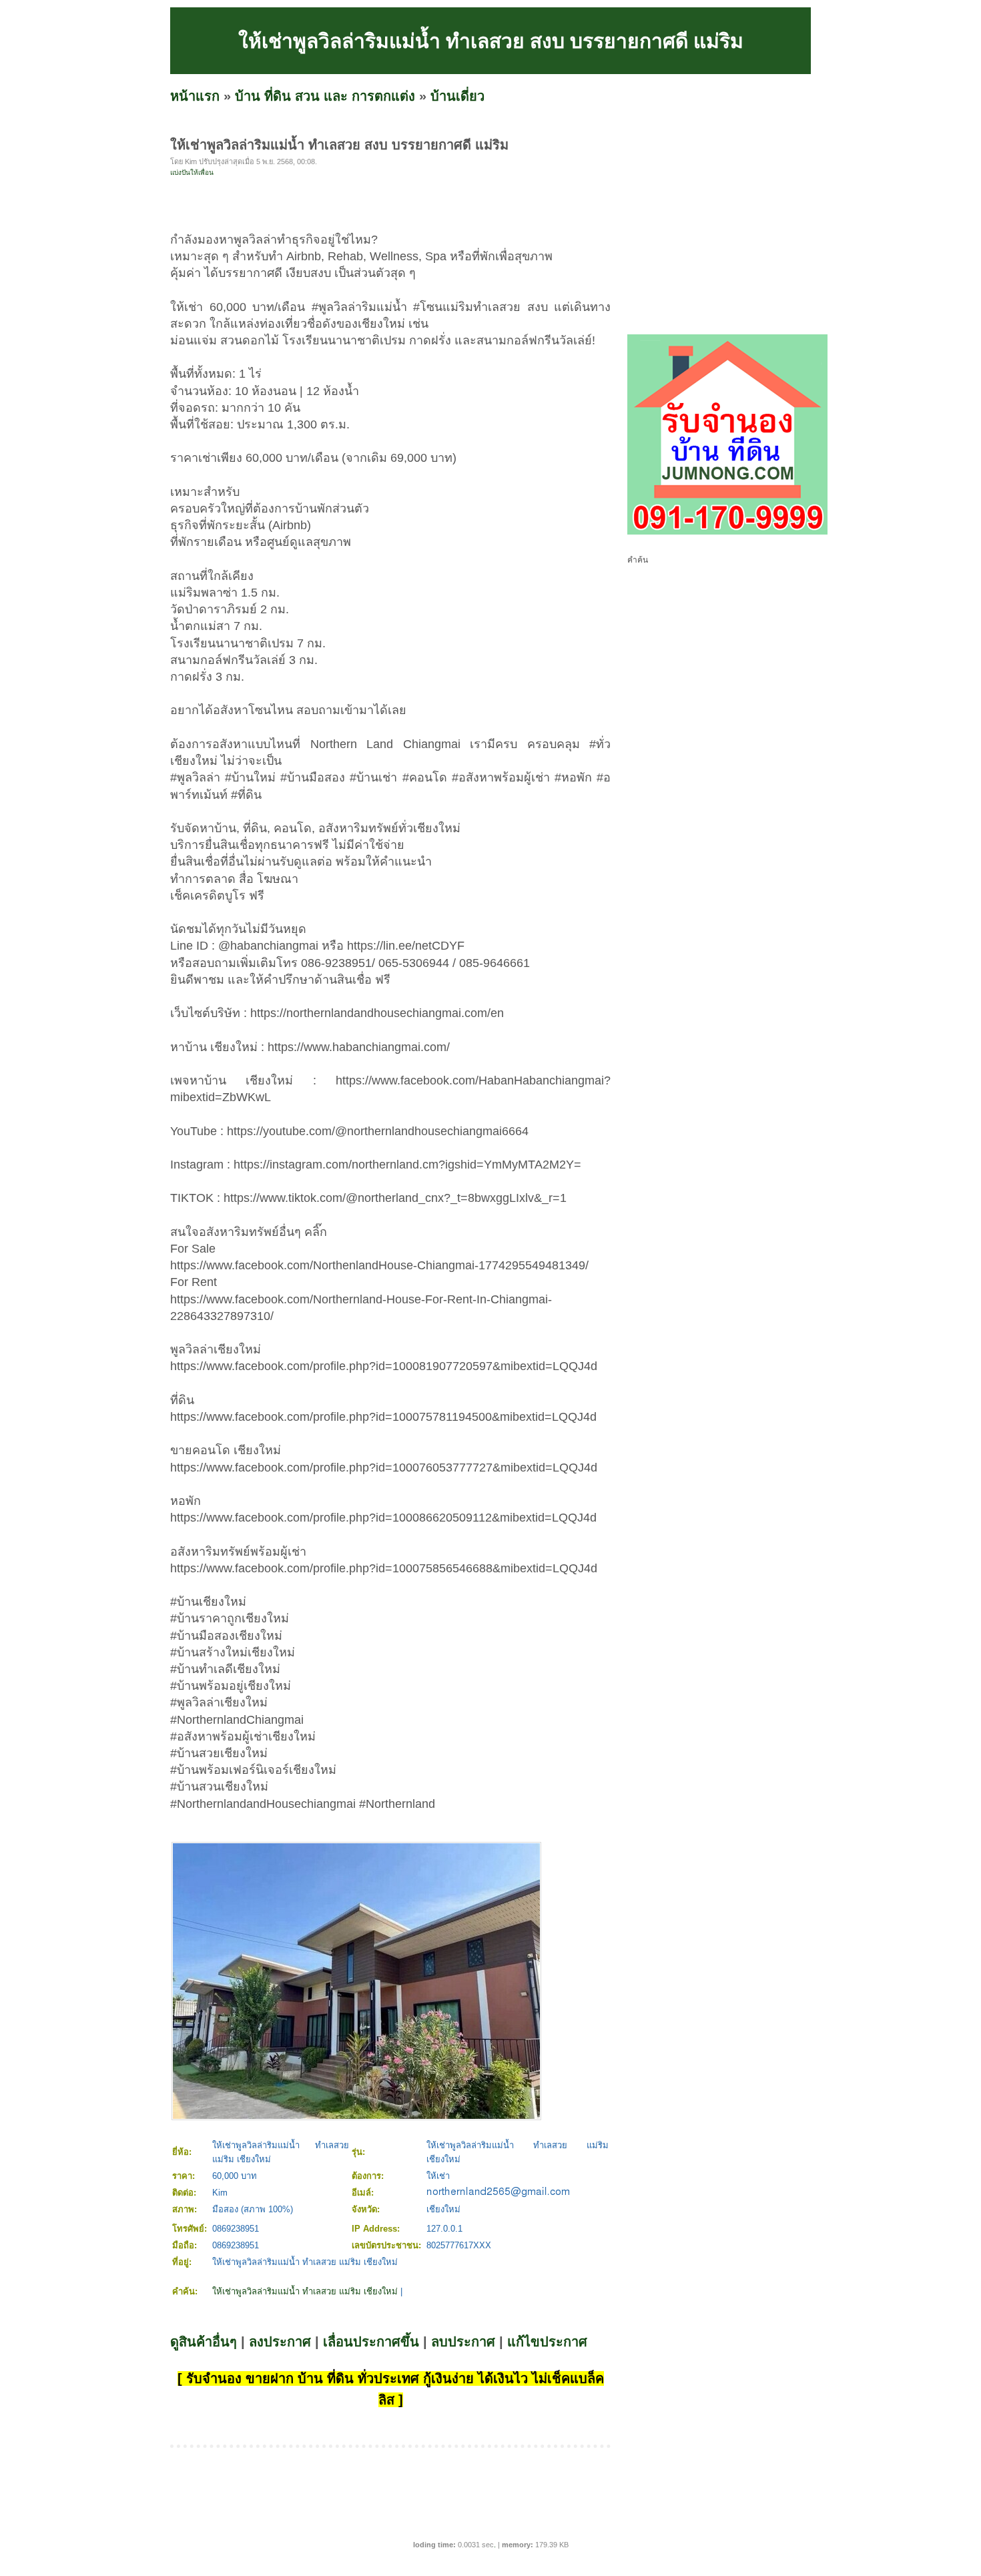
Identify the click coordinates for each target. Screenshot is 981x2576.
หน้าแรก (195, 96)
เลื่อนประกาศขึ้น (371, 2342)
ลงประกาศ (280, 2342)
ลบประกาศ (463, 2342)
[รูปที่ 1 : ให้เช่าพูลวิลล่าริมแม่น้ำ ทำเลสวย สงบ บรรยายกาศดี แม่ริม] (356, 2116)
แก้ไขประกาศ (547, 2342)
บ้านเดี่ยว (457, 96)
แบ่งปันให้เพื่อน (192, 173)
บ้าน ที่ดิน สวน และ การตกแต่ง (325, 96)
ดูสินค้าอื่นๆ (204, 2342)
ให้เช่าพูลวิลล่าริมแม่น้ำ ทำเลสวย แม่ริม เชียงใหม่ (305, 2291)
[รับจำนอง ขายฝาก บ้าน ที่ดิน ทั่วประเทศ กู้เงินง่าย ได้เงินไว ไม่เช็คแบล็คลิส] (727, 532)
